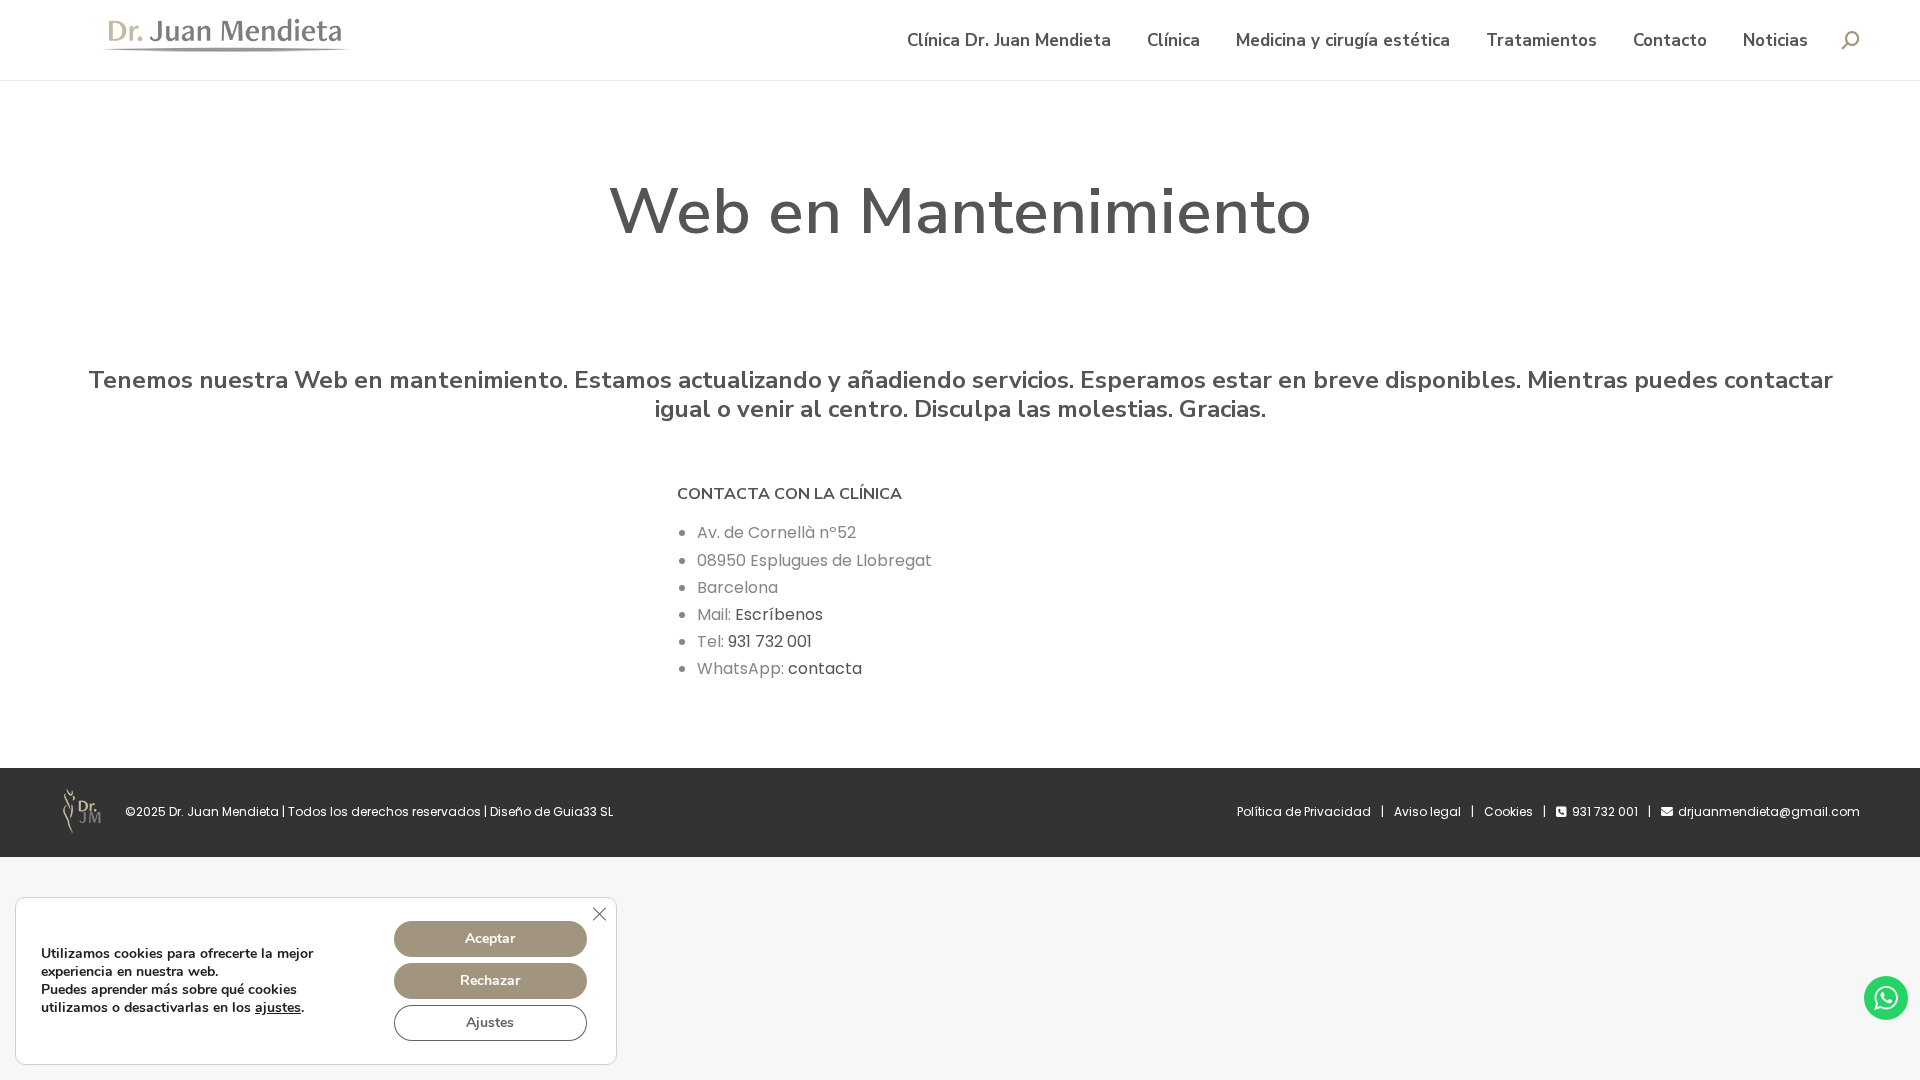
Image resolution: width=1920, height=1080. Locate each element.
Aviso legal (1427, 811)
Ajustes (490, 1022)
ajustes (278, 1008)
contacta (827, 668)
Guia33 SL (583, 811)
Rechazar (490, 980)
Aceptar (490, 938)
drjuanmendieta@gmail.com (1769, 811)
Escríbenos (779, 614)
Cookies (1508, 811)
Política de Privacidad (1304, 811)
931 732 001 (770, 641)
